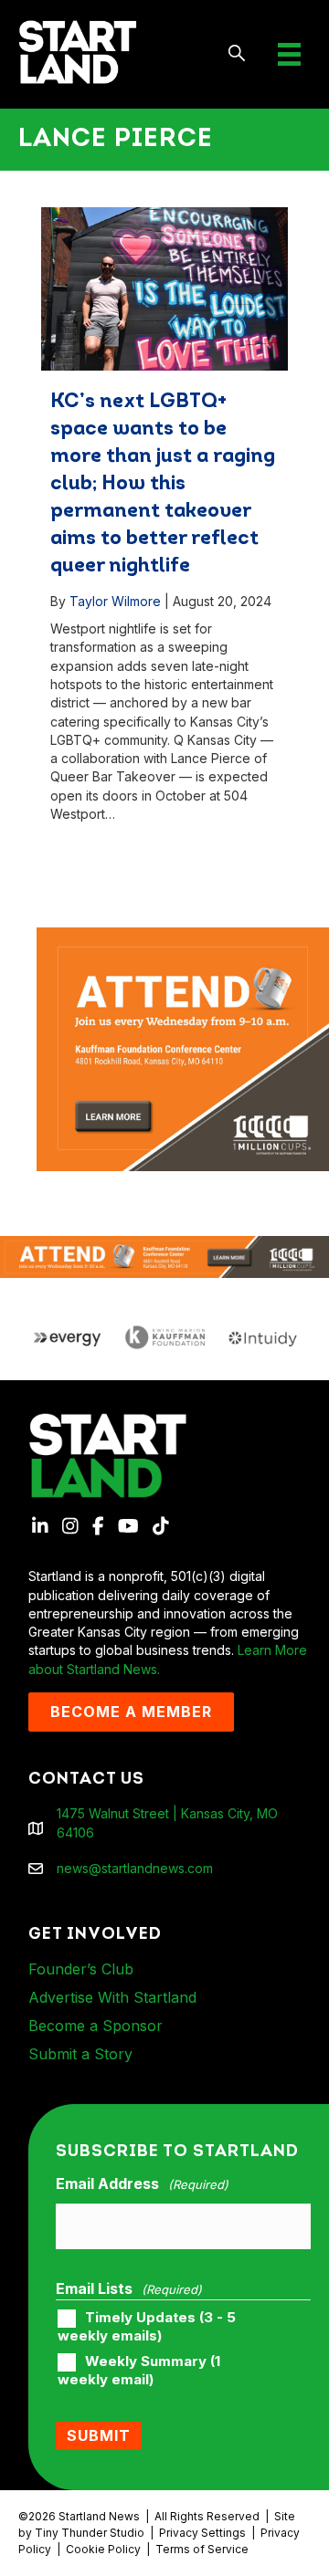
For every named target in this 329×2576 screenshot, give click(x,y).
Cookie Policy (103, 2549)
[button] (237, 54)
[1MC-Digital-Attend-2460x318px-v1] (164, 1256)
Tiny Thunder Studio (90, 2533)
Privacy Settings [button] (202, 2533)
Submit (99, 2435)
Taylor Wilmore (115, 601)
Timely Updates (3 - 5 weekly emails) (147, 2327)
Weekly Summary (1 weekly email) (139, 2371)
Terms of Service (202, 2549)
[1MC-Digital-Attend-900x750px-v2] (183, 936)
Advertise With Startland (112, 1997)
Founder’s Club (81, 1969)
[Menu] (289, 54)
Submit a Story (80, 2054)
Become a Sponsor (96, 2026)
